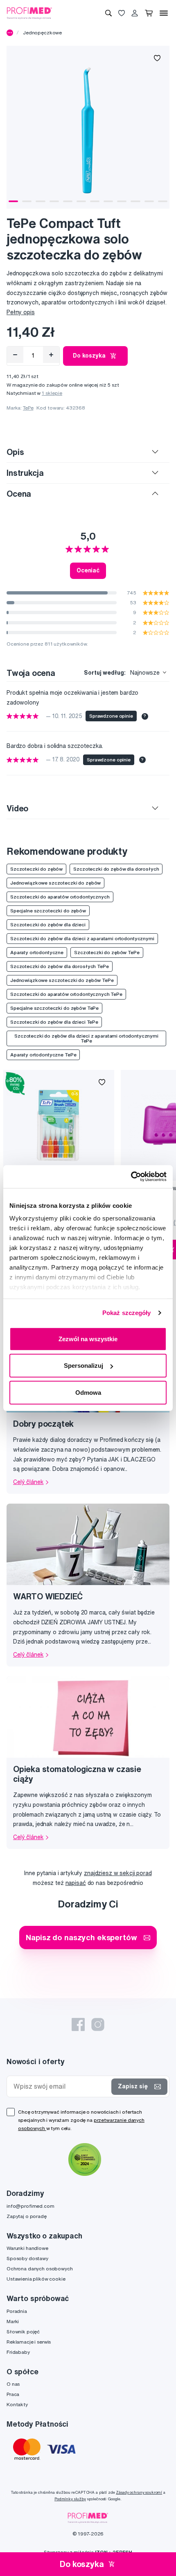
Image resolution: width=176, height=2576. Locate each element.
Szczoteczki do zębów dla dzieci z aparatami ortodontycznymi (82, 938)
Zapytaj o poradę (27, 2216)
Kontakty (17, 2404)
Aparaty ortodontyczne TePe (43, 1055)
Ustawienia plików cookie (36, 2279)
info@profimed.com (30, 2206)
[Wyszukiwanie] (108, 13)
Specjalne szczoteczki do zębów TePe (54, 1008)
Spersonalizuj (83, 1366)
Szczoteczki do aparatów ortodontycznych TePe (66, 994)
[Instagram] (98, 2024)
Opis (15, 452)
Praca (13, 2394)
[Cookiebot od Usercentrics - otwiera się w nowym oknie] (131, 1177)
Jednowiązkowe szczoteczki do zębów (55, 883)
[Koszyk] (149, 13)
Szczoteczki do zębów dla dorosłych (116, 869)
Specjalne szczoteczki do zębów (48, 911)
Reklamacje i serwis (29, 2342)
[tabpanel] (88, 127)
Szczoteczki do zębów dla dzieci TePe (54, 1022)
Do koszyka (89, 356)
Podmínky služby (70, 2499)
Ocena (19, 494)
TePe (28, 408)
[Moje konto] (135, 13)
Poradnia (17, 2311)
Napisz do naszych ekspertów (81, 1937)
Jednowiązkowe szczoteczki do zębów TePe (62, 980)
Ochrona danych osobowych (40, 2269)
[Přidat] (51, 355)
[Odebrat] (15, 355)
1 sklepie (52, 393)
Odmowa (88, 1392)
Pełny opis (21, 312)
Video (17, 808)
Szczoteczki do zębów (36, 869)
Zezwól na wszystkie (88, 1339)
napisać (76, 1883)
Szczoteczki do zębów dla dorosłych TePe (60, 966)
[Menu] (164, 13)
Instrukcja (25, 473)
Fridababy (18, 2352)
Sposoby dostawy (27, 2258)
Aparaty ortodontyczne (37, 952)
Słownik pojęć (23, 2332)
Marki (13, 2321)
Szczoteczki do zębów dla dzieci (48, 924)
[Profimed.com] (29, 13)
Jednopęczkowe (42, 33)
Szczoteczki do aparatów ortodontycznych (60, 897)
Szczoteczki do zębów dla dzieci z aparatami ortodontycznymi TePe (86, 1038)
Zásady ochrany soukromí (139, 2492)
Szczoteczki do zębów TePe (107, 952)
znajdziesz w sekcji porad (118, 1873)
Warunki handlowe (27, 2248)
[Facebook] (78, 2024)
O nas (13, 2384)
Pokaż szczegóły (127, 1313)
